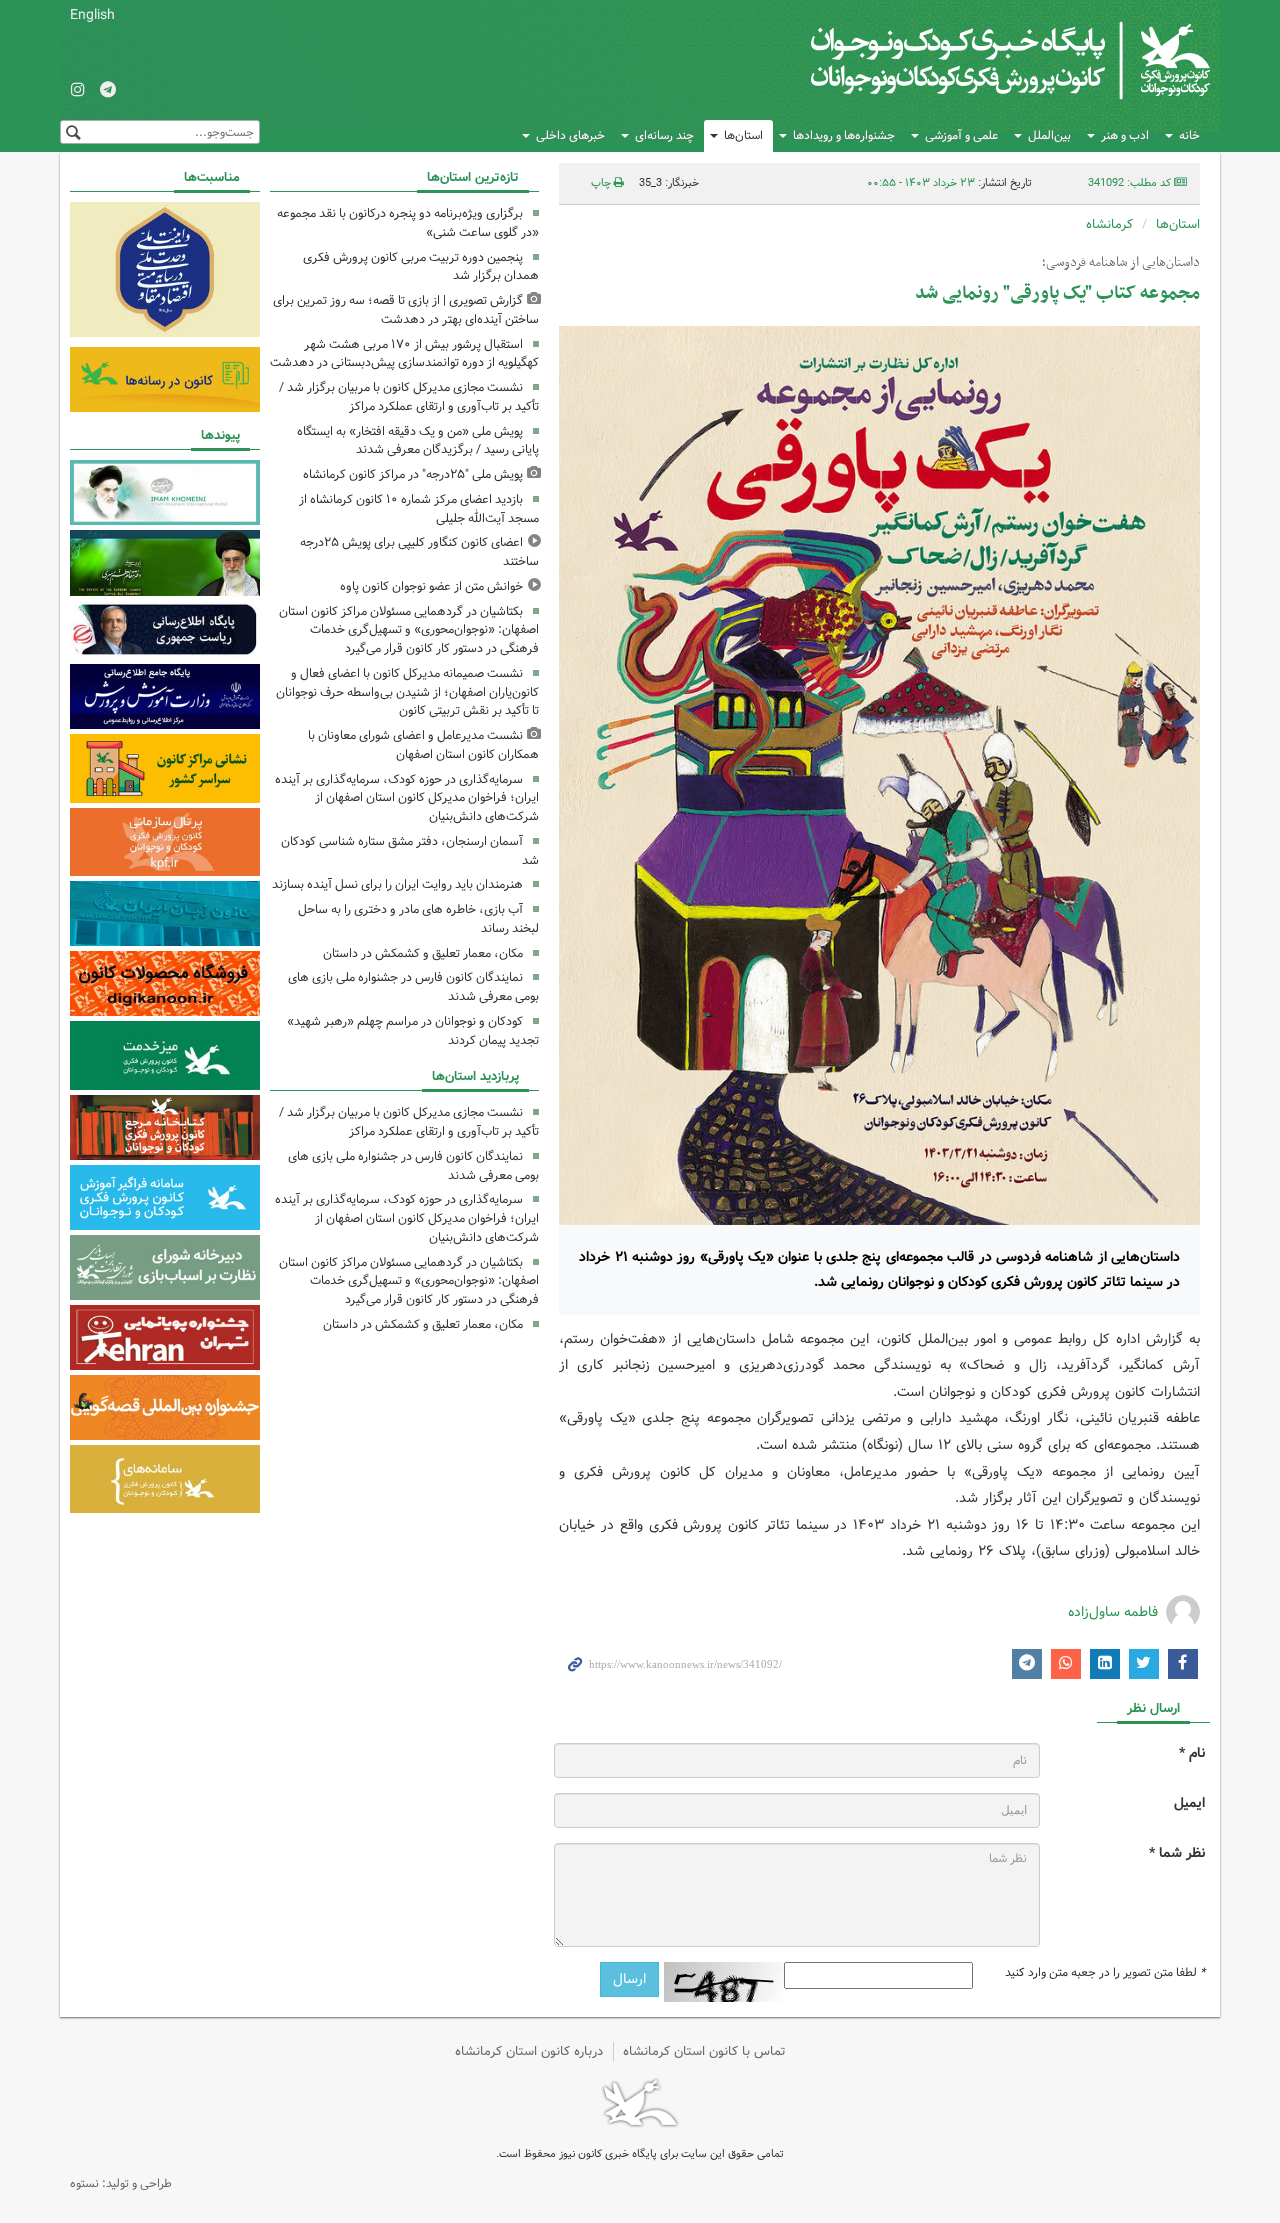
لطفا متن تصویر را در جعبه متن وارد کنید (1105, 1973)
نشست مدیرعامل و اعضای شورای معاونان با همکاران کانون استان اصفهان (423, 745)
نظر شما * (1177, 1853)
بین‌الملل (1049, 135)
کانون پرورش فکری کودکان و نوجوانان (975, 60)
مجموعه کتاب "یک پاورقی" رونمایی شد (1057, 293)
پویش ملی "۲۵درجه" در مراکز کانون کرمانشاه (413, 474)
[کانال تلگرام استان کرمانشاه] (108, 91)
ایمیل (1189, 1803)
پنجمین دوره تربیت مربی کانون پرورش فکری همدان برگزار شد (421, 267)
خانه (1189, 135)
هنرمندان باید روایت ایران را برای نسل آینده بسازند (397, 884)
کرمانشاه (1109, 224)
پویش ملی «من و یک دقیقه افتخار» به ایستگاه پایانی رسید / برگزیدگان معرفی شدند (418, 441)
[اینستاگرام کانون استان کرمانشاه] (78, 91)
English (92, 15)
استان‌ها (743, 135)
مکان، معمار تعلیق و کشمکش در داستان (423, 953)
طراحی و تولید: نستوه (121, 2183)
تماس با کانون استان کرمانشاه (704, 2051)
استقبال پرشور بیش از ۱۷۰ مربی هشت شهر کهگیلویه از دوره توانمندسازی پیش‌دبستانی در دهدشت (404, 354)
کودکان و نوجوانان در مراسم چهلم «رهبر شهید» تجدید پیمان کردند (413, 1031)
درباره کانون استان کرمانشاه (529, 2051)
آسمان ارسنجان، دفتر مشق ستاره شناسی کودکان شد (410, 851)
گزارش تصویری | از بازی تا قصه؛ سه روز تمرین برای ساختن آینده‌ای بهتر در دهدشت (406, 310)
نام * (1192, 1753)
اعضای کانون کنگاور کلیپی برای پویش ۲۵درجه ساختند (419, 552)
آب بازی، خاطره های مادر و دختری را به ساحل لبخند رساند (418, 919)
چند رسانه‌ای (664, 135)
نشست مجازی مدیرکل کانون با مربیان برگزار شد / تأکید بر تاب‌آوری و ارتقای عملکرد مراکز (409, 397)
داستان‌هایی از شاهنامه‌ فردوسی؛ (1121, 263)
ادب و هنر (1125, 135)
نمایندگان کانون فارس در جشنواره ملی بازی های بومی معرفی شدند (413, 987)
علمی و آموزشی (961, 135)
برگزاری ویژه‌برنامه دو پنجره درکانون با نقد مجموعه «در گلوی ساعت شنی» (408, 223)
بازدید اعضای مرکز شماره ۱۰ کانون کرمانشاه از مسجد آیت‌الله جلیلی (419, 509)
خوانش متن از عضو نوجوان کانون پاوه (431, 586)
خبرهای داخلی (570, 135)
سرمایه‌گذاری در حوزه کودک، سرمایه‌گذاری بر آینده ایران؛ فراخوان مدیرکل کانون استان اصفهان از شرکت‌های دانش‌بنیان (407, 798)
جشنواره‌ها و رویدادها (844, 135)
